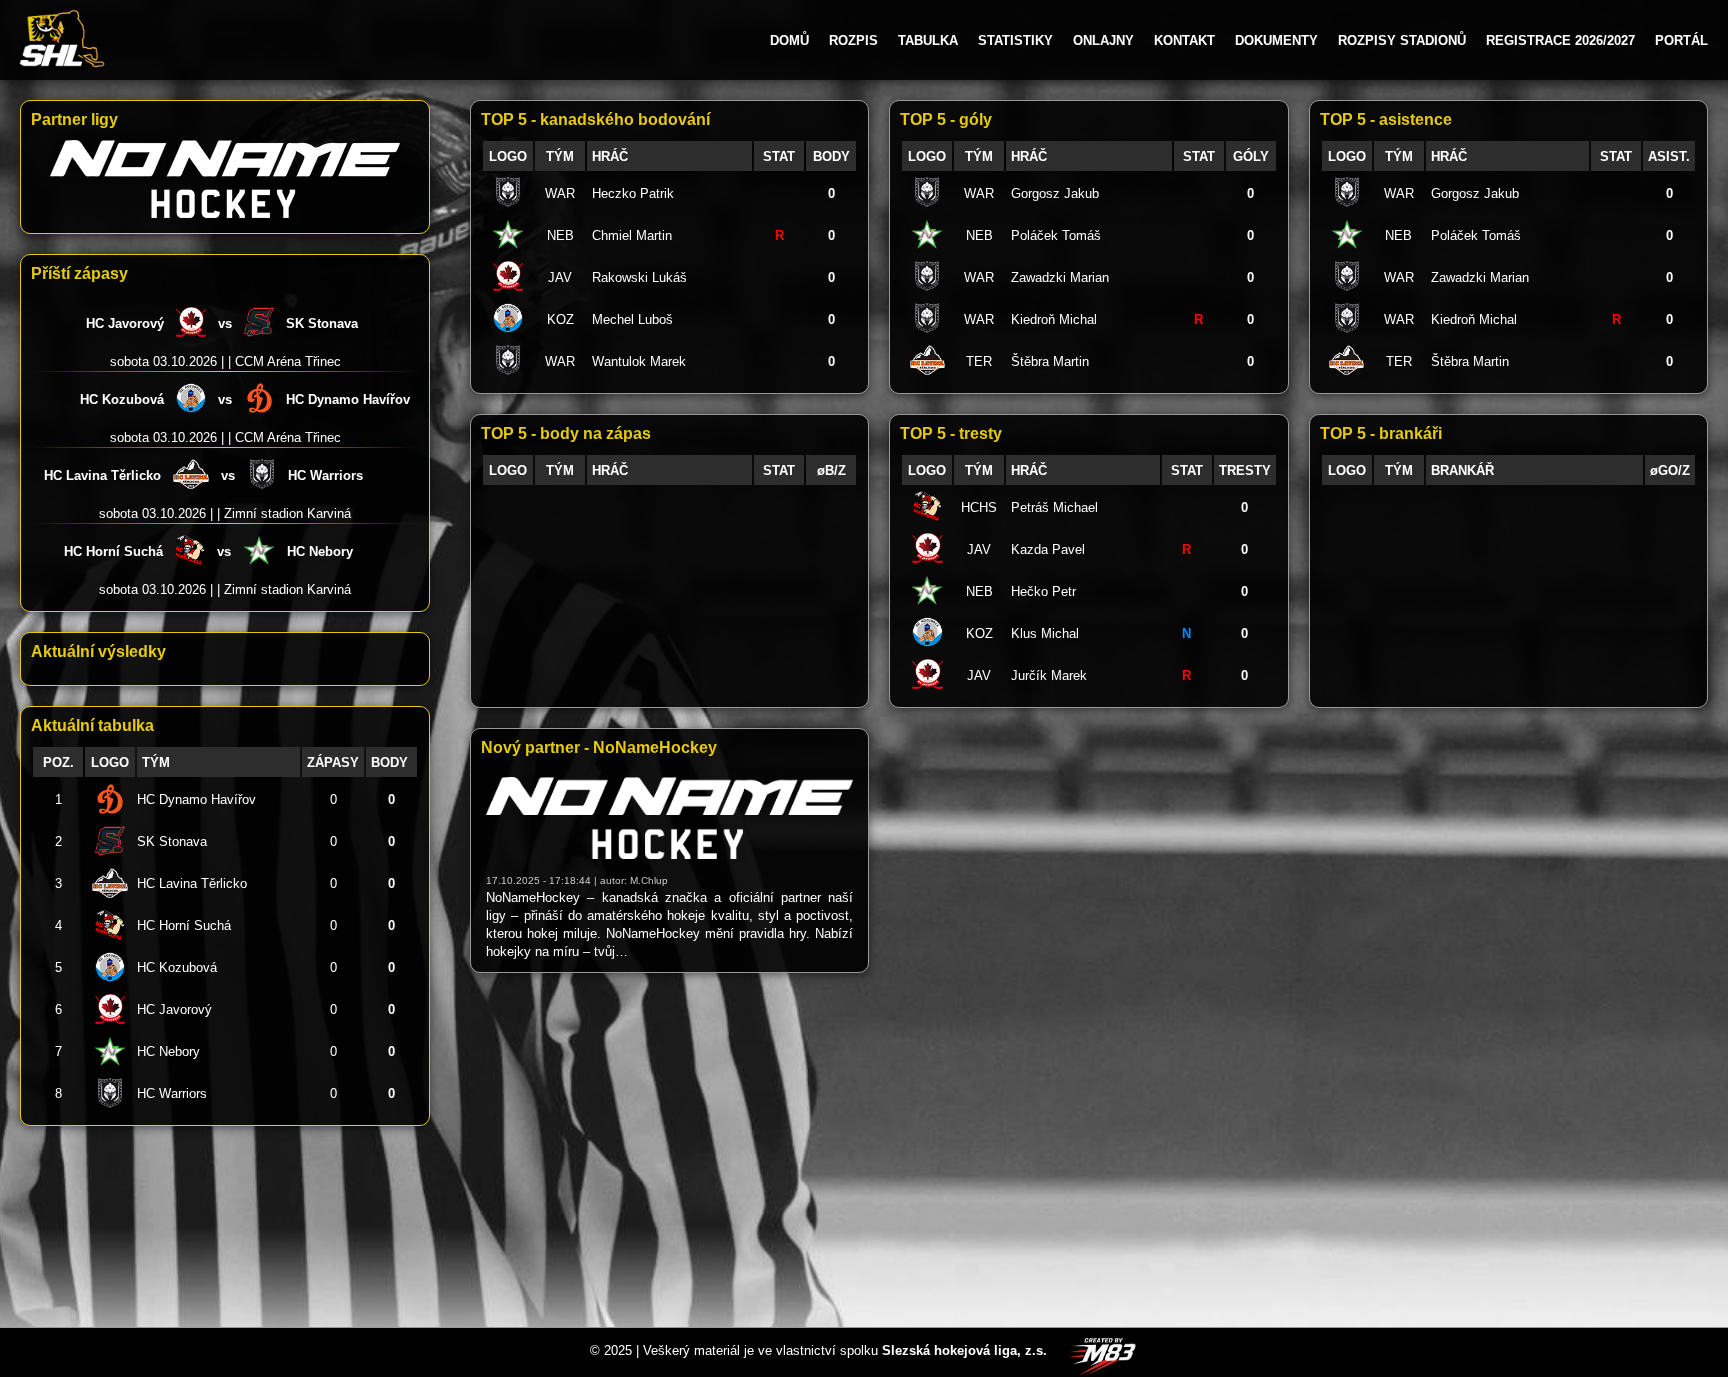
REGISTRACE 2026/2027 (1560, 40)
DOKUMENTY (1276, 40)
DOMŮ (789, 40)
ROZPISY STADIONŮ (1402, 40)
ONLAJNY (1103, 40)
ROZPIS (853, 40)
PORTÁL (1681, 40)
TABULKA (928, 40)
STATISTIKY (1015, 40)
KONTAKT (1184, 40)
